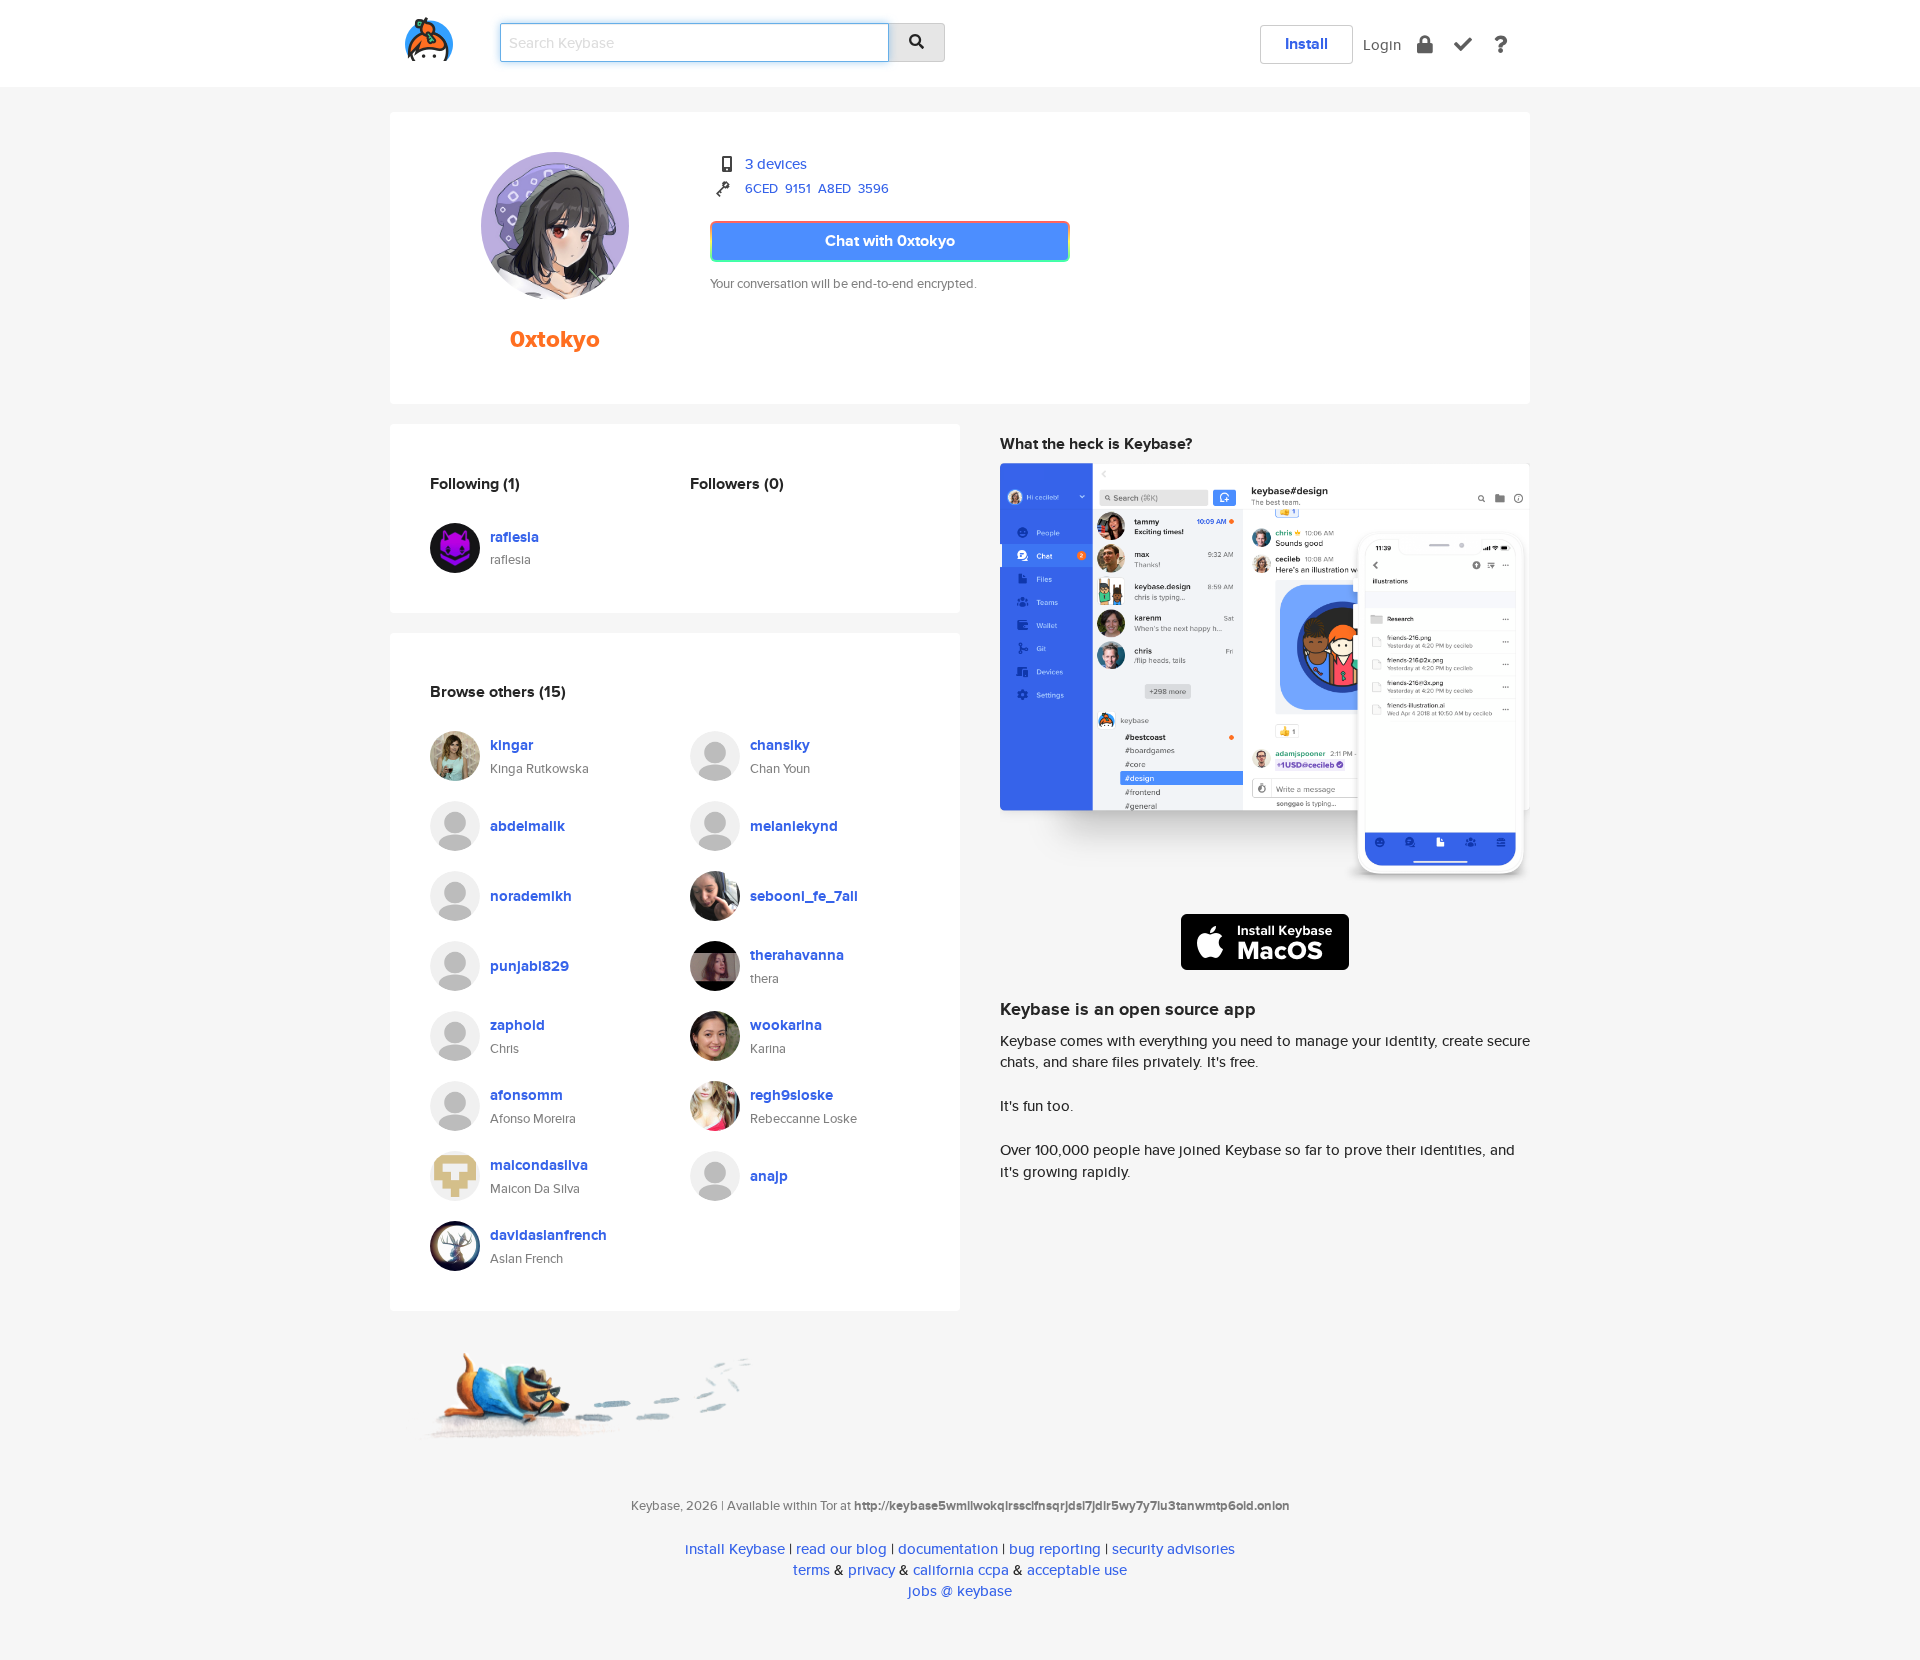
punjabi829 (529, 966)
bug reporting (1055, 1548)
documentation (948, 1548)
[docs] (1501, 44)
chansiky (780, 745)
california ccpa (961, 1569)
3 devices (776, 163)
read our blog (841, 1548)
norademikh (531, 896)
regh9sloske (791, 1095)
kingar (511, 745)
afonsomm (526, 1095)
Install (1306, 43)
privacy (871, 1569)
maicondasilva (539, 1165)
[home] (429, 35)
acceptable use (1077, 1569)
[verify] (1463, 44)
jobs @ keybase (960, 1590)
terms (811, 1569)
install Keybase (735, 1548)
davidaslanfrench (548, 1235)
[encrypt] (1425, 44)
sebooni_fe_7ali (804, 896)
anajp (769, 1176)
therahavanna (797, 955)
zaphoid (517, 1025)
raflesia (514, 537)
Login (1382, 44)
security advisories (1173, 1548)
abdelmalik (527, 826)
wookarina (786, 1025)
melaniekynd (794, 826)
